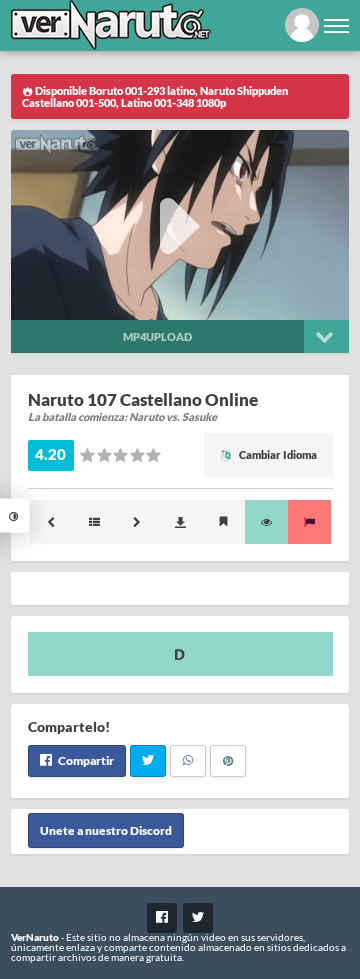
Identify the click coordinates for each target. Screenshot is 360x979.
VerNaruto (35, 937)
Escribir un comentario (180, 654)
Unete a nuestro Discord (106, 830)
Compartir (85, 760)
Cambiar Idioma (277, 454)
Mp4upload (157, 336)
